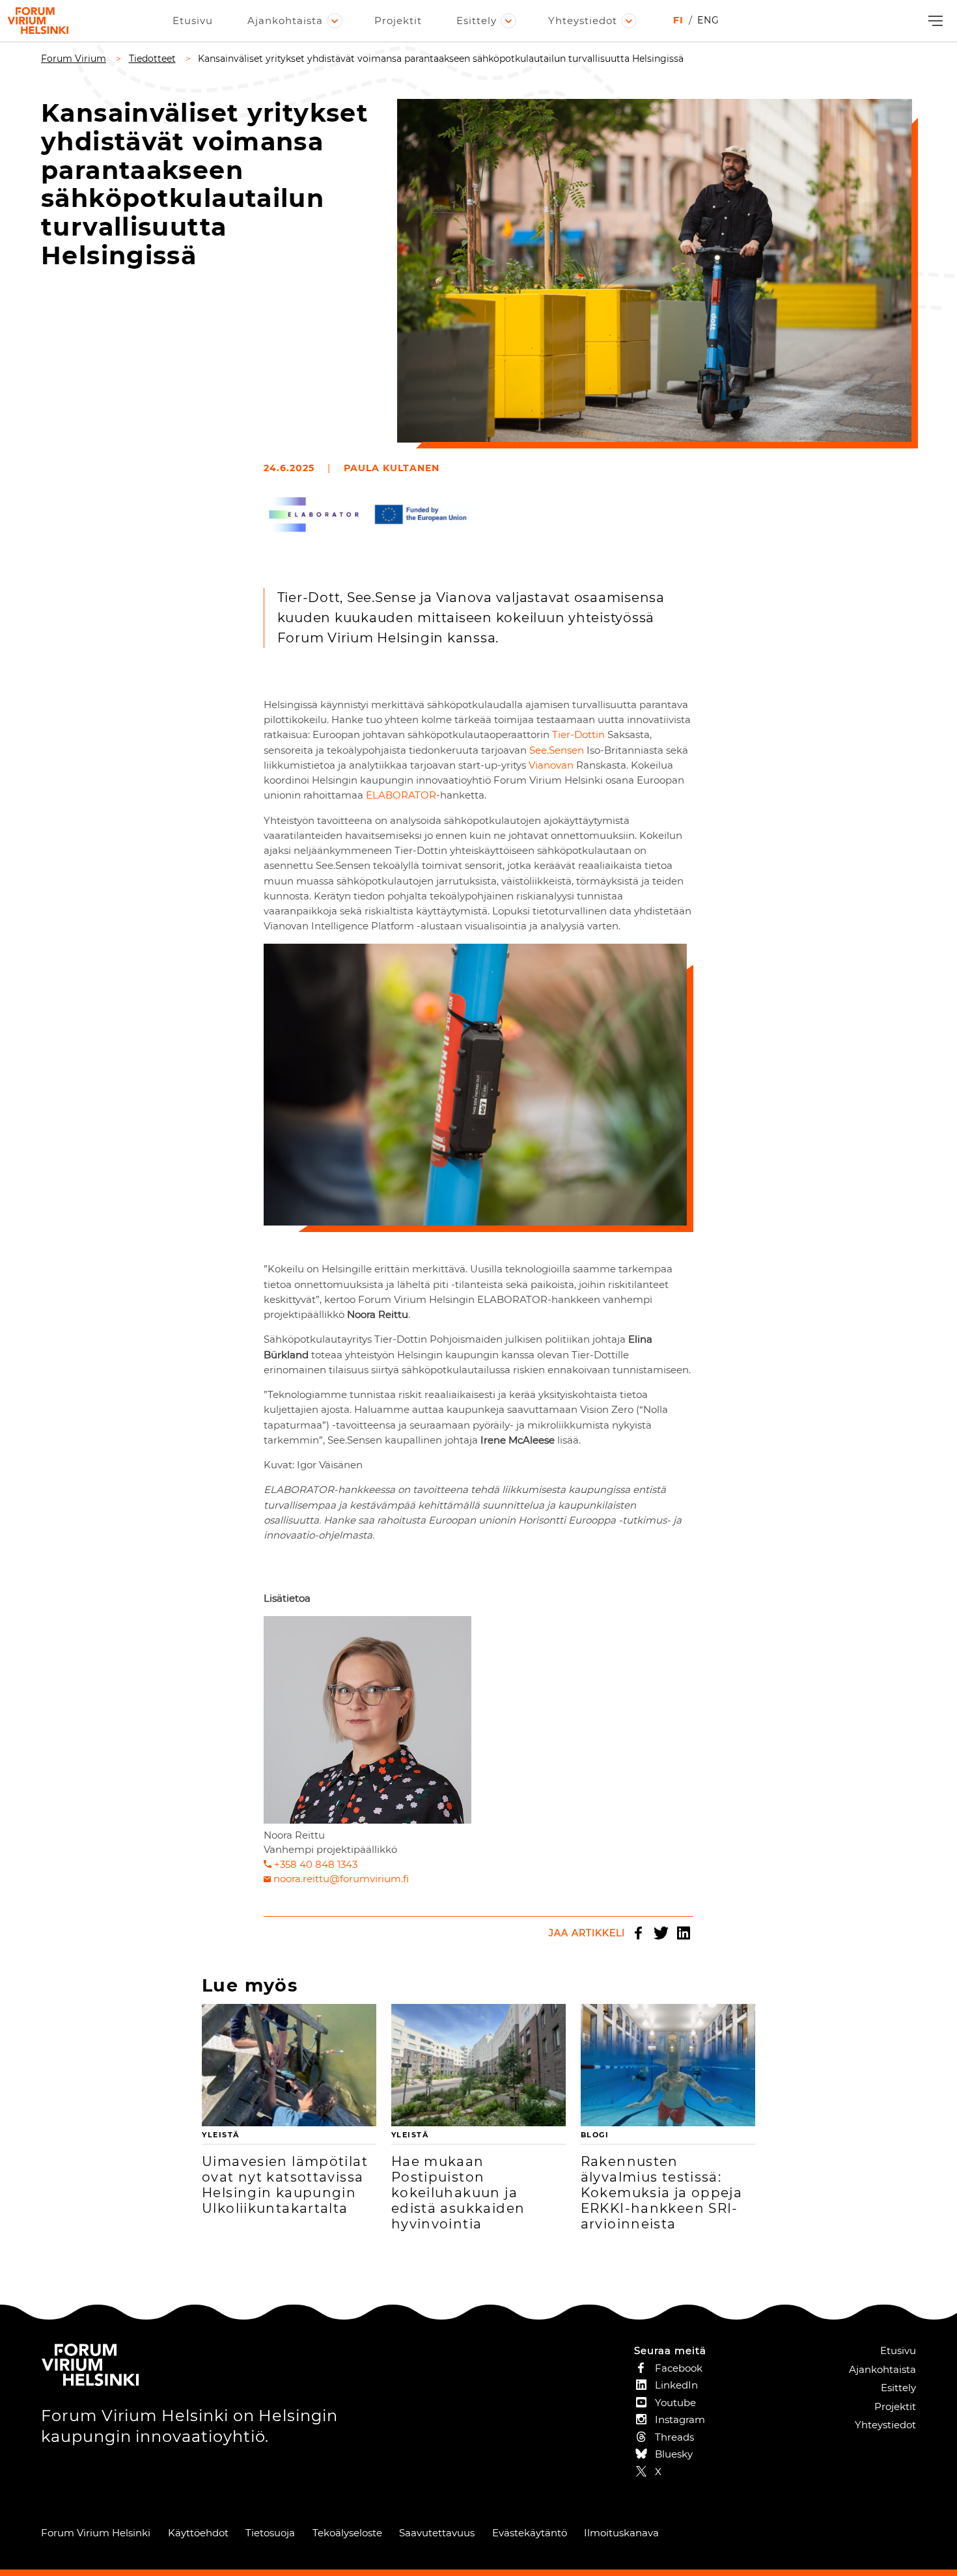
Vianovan (551, 765)
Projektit (398, 21)
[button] (934, 21)
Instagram (680, 2419)
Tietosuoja (270, 2533)
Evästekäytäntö (530, 2533)
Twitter (661, 1933)
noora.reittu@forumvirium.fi (341, 1879)
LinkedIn (684, 1933)
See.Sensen (557, 750)
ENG (708, 20)
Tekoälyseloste (347, 2533)
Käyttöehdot (198, 2533)
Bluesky (674, 2454)
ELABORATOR (401, 795)
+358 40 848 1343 (316, 1864)
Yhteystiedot (583, 21)
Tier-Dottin (578, 734)
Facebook (638, 1933)
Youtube (675, 2403)
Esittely (477, 21)
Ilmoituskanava (621, 2533)
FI (678, 20)
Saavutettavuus (437, 2533)
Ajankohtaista (285, 21)
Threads (674, 2437)
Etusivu (193, 21)
